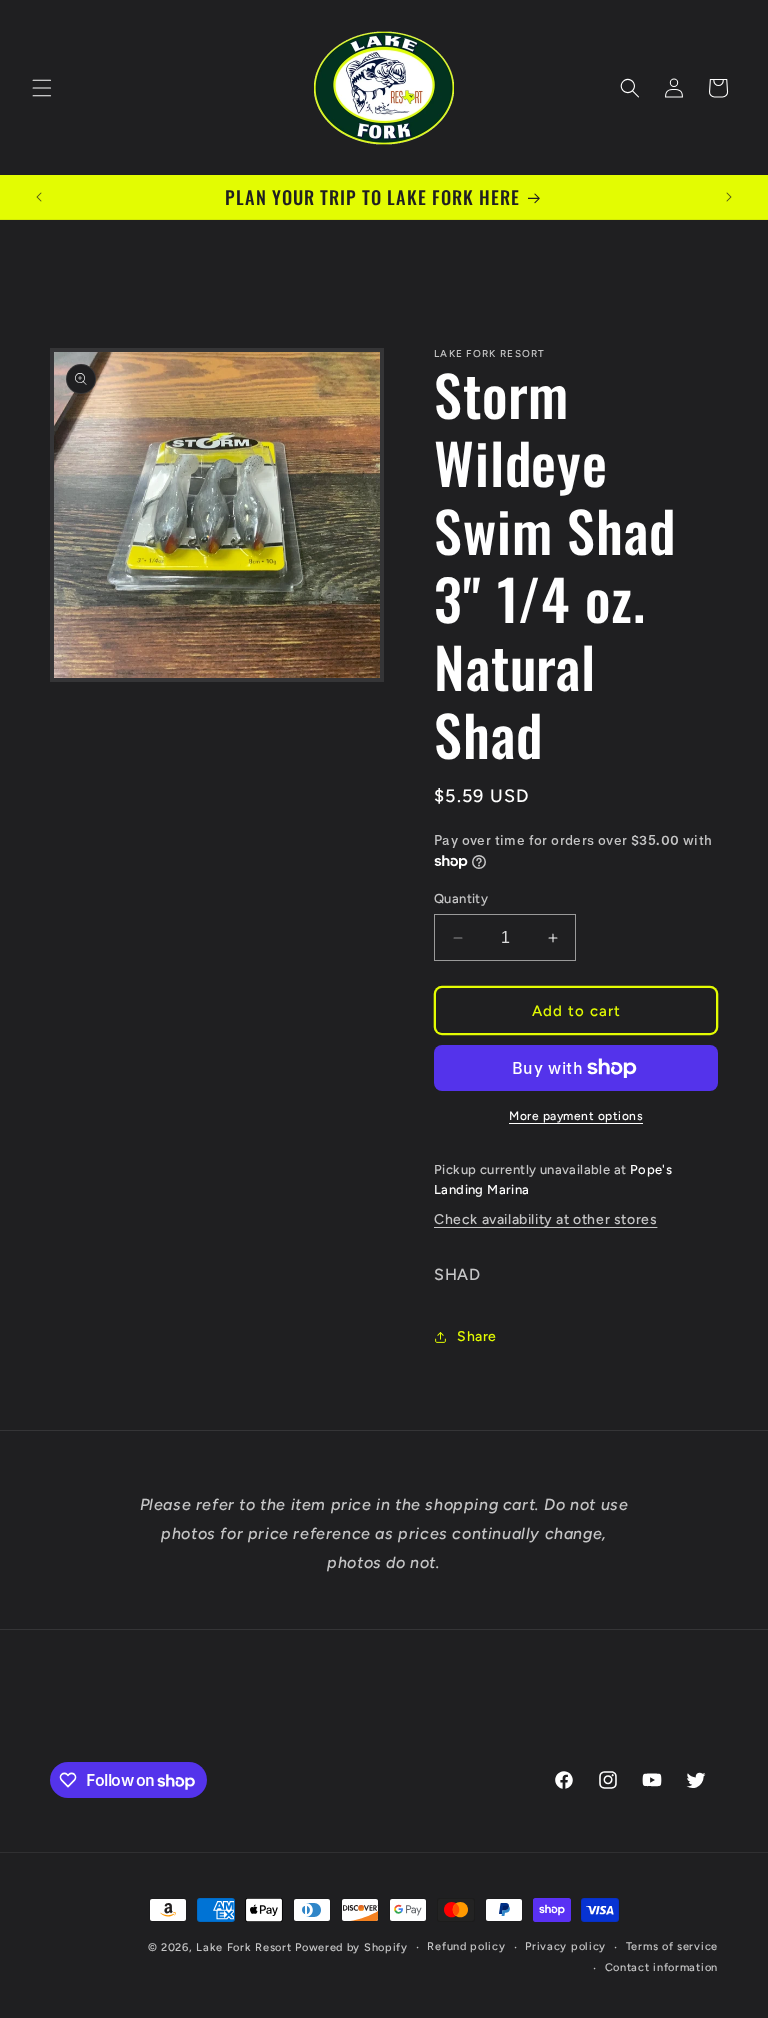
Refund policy (466, 1946)
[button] (42, 88)
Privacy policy (565, 1946)
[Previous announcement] (39, 197)
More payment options (576, 1116)
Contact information (661, 1967)
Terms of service (672, 1946)
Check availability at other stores (545, 1219)
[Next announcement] (729, 197)
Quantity (461, 898)
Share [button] (477, 1336)
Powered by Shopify (351, 1947)
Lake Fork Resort (243, 1947)
